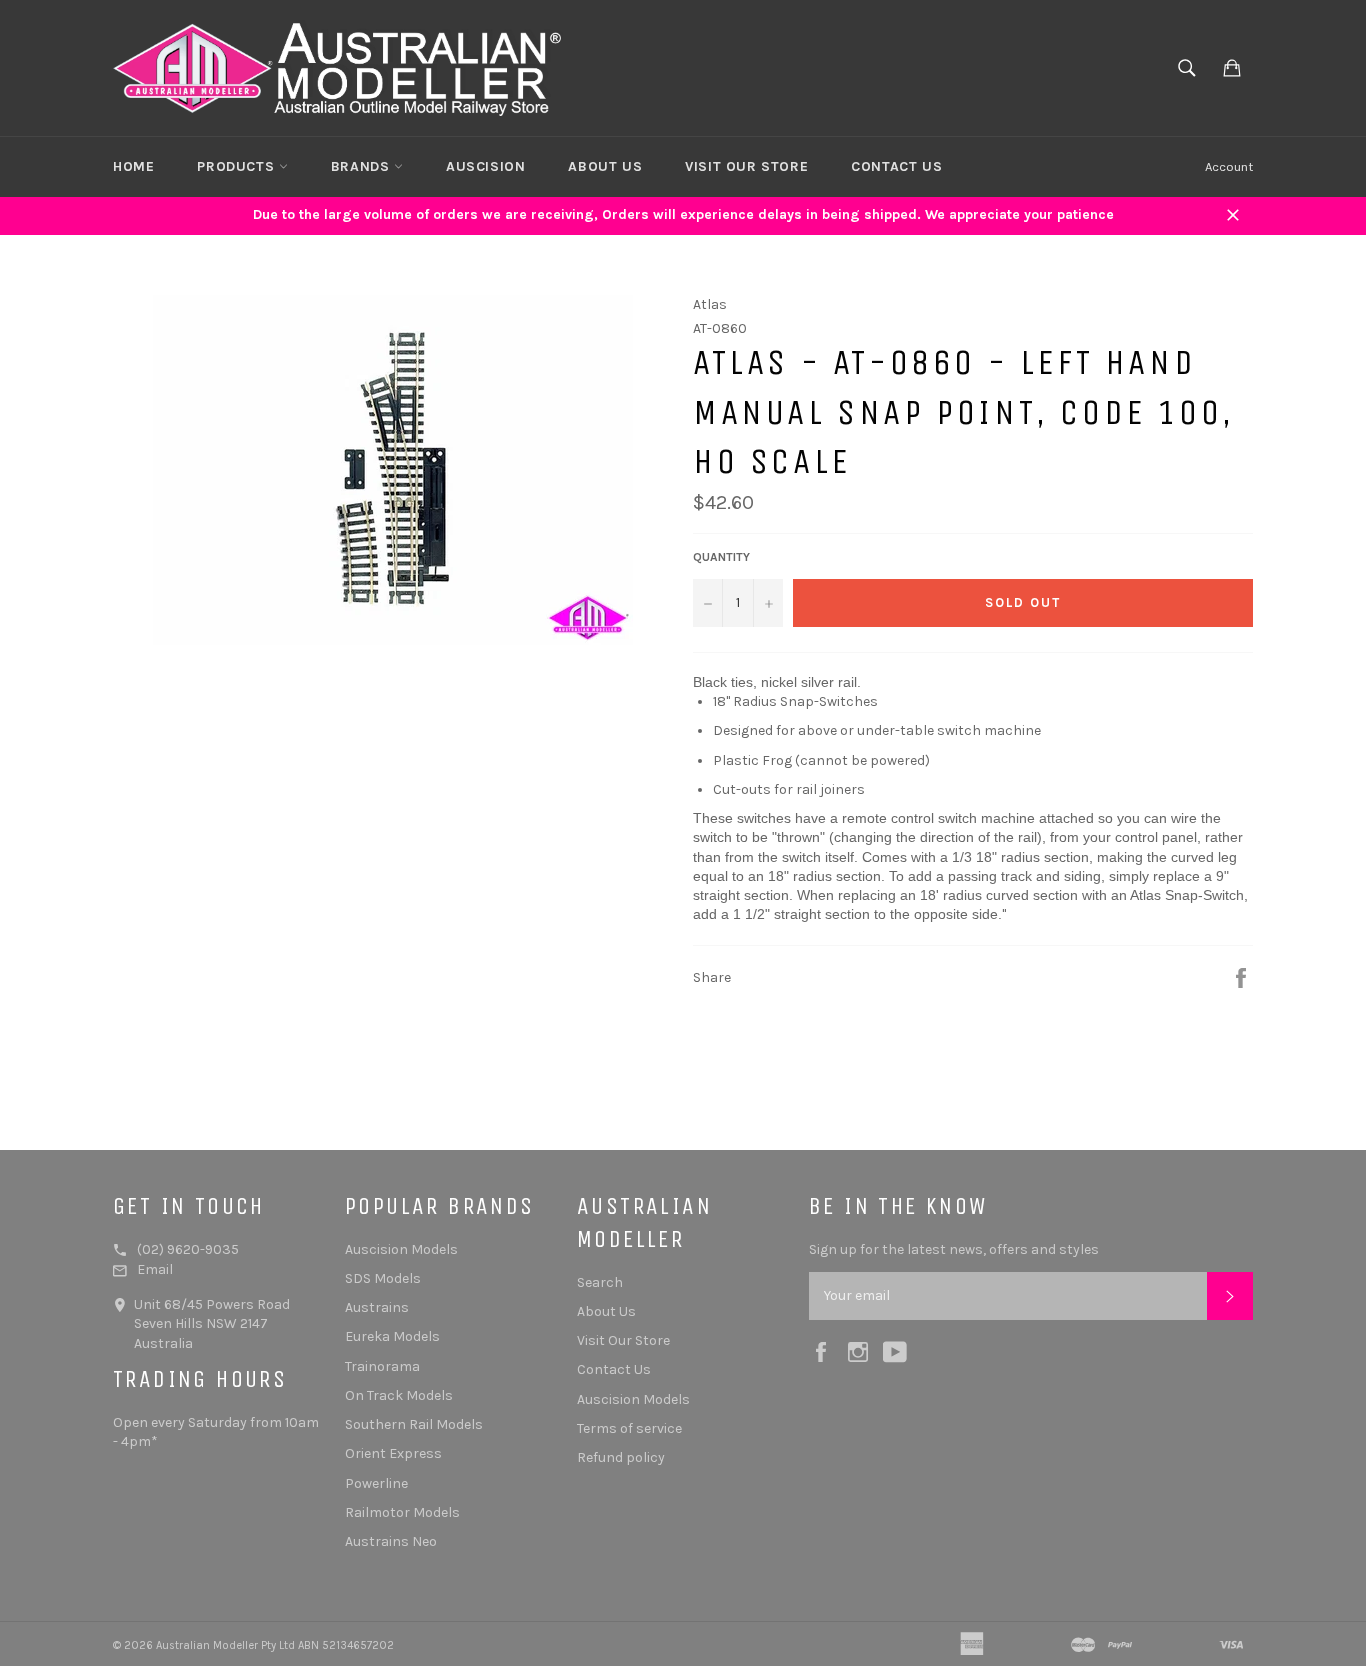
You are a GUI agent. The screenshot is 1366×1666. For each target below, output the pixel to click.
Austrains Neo (391, 1541)
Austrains (377, 1307)
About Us (605, 166)
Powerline (376, 1483)
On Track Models (399, 1395)
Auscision (485, 166)
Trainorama (382, 1366)
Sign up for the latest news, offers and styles (954, 1249)
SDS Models (383, 1278)
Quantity (721, 557)
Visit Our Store (746, 166)
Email (155, 1269)
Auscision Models (401, 1249)
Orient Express (393, 1453)
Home (133, 166)
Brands (362, 166)
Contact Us (896, 166)
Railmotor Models (402, 1512)
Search (600, 1282)
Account (1229, 166)
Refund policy (621, 1457)
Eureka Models (392, 1336)
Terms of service (629, 1428)
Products (237, 166)
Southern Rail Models (414, 1424)
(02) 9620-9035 (188, 1249)
